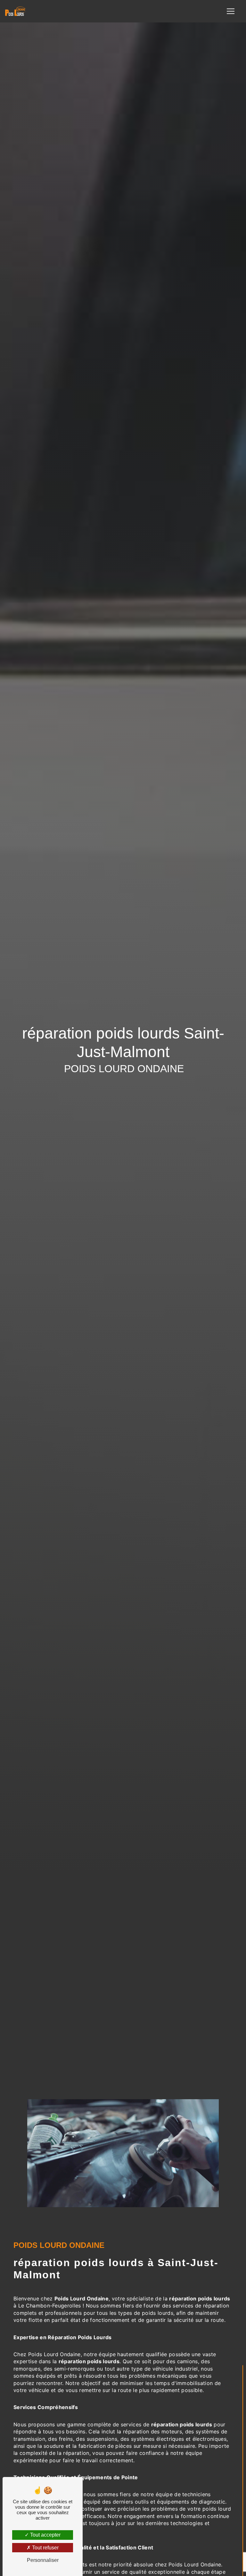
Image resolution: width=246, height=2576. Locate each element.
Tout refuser (45, 2548)
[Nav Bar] (231, 11)
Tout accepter (45, 2535)
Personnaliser (43, 2560)
